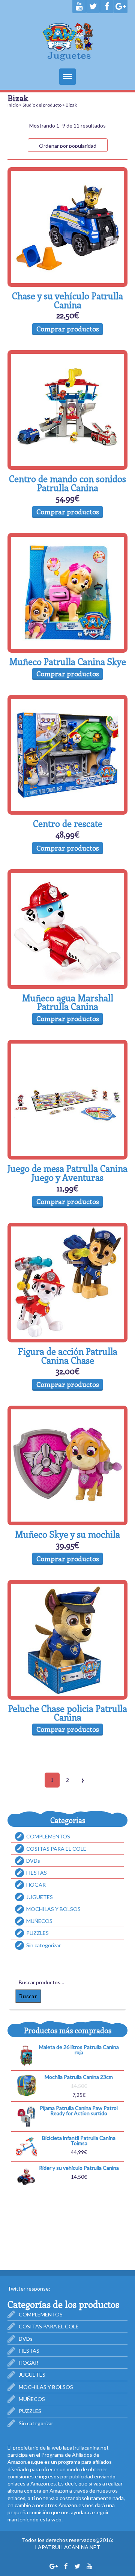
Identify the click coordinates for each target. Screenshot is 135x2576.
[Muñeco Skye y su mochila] (67, 1465)
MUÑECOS (39, 1921)
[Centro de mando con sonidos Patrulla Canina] (67, 410)
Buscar (28, 1996)
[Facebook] (107, 7)
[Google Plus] (121, 7)
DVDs (33, 1861)
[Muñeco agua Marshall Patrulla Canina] (67, 929)
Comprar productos (68, 329)
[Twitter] (93, 7)
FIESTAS (37, 1873)
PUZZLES (37, 1933)
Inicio (13, 105)
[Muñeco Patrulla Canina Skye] (67, 593)
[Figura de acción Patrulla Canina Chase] (67, 1283)
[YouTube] (79, 7)
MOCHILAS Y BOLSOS (53, 1909)
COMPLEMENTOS (48, 1836)
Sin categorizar (43, 1945)
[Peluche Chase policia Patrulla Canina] (67, 1640)
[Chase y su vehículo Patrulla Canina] (67, 227)
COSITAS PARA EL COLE (56, 1849)
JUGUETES (40, 1897)
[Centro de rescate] (67, 755)
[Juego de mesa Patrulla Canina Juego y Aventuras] (67, 1100)
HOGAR (36, 1885)
